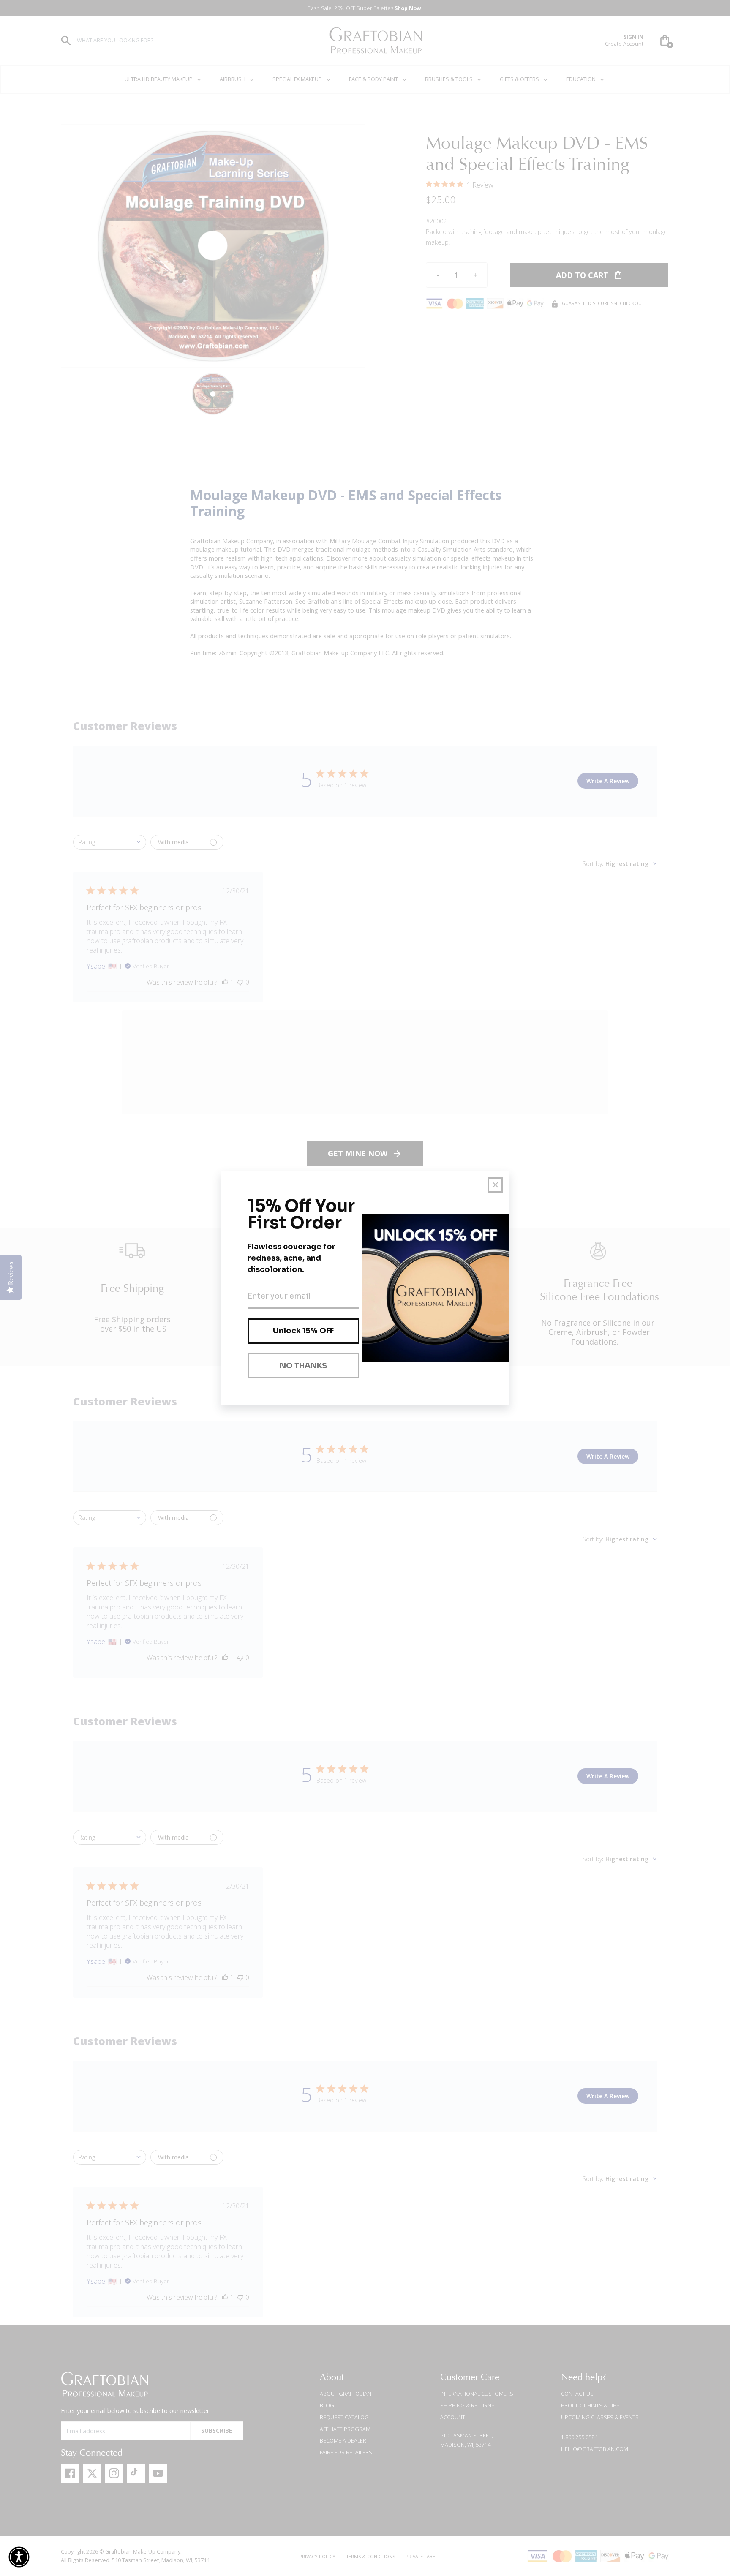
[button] (19, 2557)
